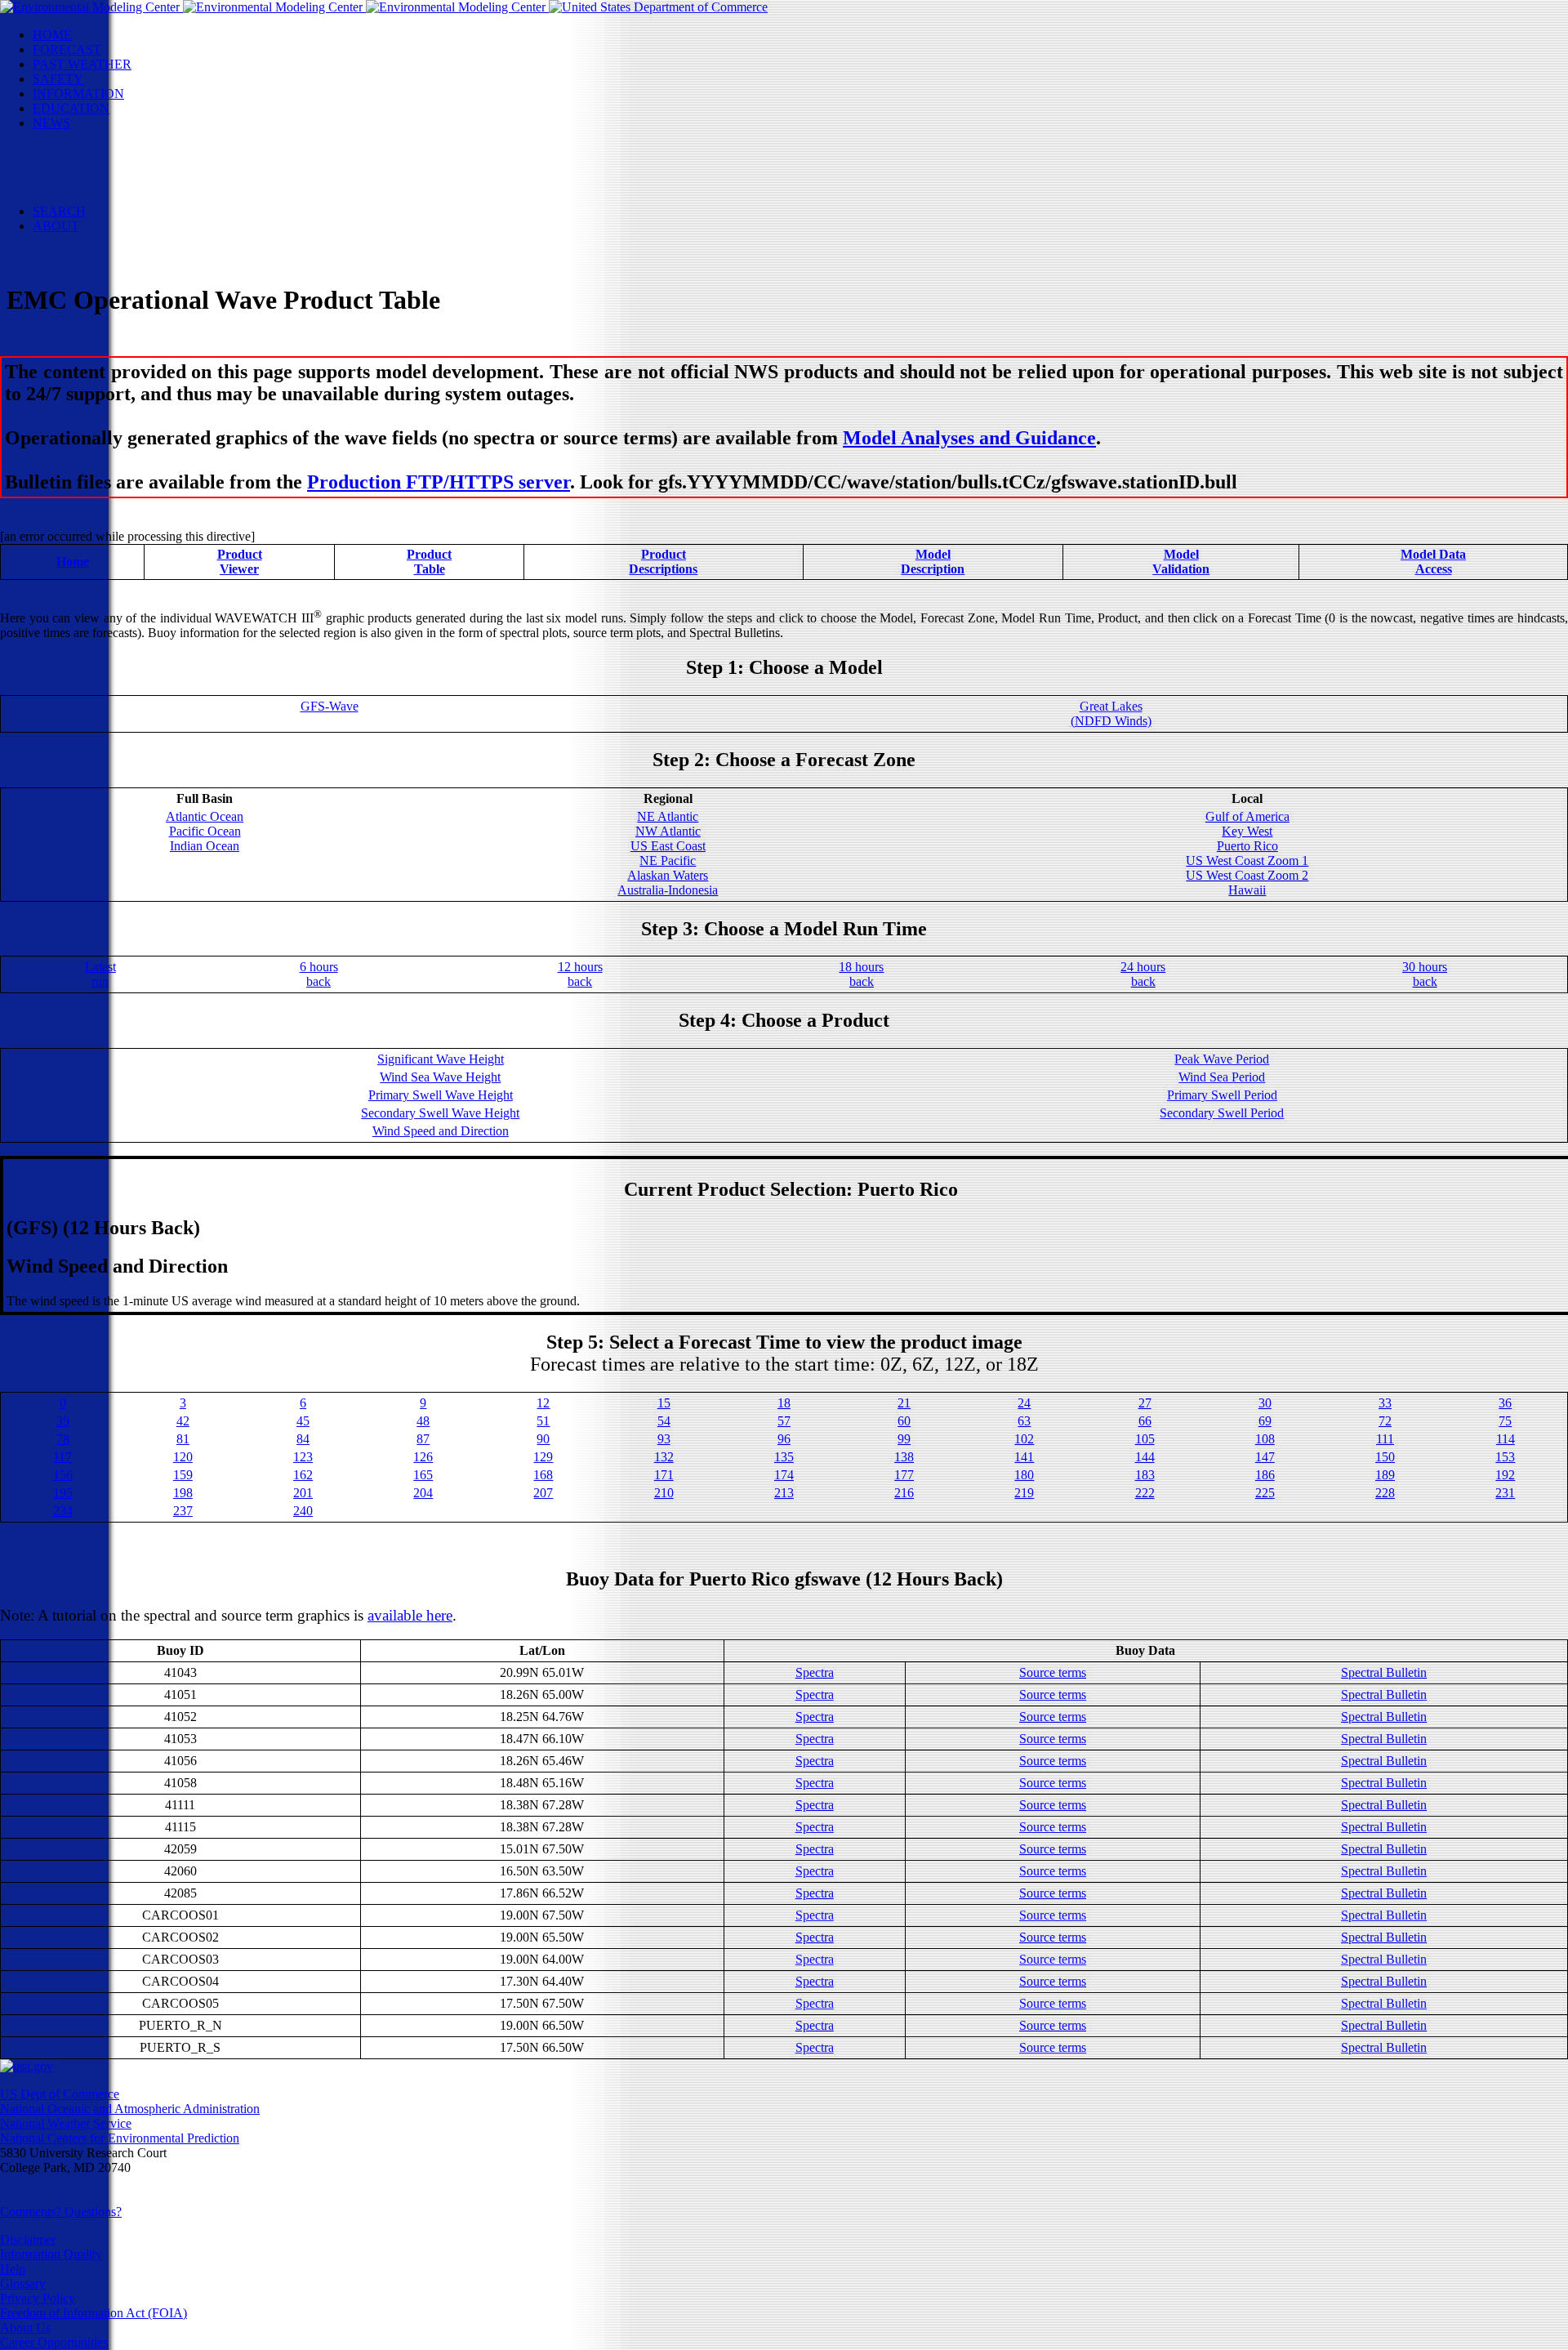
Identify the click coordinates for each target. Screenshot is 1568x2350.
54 (664, 1421)
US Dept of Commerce (60, 2094)
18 (784, 1403)
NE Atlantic (668, 816)
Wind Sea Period (1222, 1077)
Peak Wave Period (1222, 1059)
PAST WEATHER (82, 64)
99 (904, 1439)
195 (63, 1493)
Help (13, 2269)
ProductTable (429, 562)
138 (904, 1457)
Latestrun (100, 974)
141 (1024, 1457)
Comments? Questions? (61, 2212)
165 (423, 1475)
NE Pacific (668, 861)
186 (1265, 1475)
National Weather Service (66, 2123)
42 (183, 1421)
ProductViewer (240, 562)
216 (904, 1493)
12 (543, 1403)
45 (303, 1421)
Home (73, 562)
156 (63, 1475)
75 (1505, 1421)
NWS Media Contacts (122, 196)
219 (1024, 1493)
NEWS (51, 123)
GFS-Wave (330, 706)
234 (63, 1511)
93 (664, 1439)
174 (784, 1475)
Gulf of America (1247, 816)
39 (63, 1421)
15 (664, 1403)
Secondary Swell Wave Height (440, 1113)
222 (1145, 1493)
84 (303, 1439)
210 (664, 1493)
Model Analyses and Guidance (969, 438)
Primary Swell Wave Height (441, 1095)
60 (904, 1421)
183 (1145, 1475)
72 (1385, 1421)
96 (784, 1439)
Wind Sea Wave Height (440, 1077)
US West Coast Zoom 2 (1247, 875)
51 (543, 1421)
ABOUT (56, 226)
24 (1024, 1403)
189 (1385, 1475)
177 (904, 1475)
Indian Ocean (205, 846)
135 (784, 1457)
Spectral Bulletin (1384, 1672)
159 (183, 1475)
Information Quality (51, 2254)
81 (183, 1439)
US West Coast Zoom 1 (1247, 861)
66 (1145, 1421)
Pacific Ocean (205, 831)
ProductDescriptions (663, 562)
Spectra (815, 1672)
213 (784, 1493)
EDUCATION (71, 108)
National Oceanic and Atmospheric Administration (130, 2109)
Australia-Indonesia (668, 890)
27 (1145, 1403)
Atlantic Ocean (205, 816)
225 (1265, 1493)
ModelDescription (933, 562)
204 (423, 1493)
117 (62, 1457)
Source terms (1053, 1672)
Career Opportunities (54, 2342)
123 (303, 1457)
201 (303, 1493)
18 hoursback (861, 974)
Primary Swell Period (1222, 1095)
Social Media (99, 167)
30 (1265, 1403)
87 (423, 1439)
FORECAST (67, 49)
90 (543, 1439)
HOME (52, 35)
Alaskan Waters (668, 875)
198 (183, 1493)
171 (664, 1475)
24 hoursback (1143, 974)
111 (1385, 1439)
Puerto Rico (1247, 846)
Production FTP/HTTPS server (439, 482)
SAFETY (58, 79)
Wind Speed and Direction (441, 1131)
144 (1145, 1457)
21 (904, 1403)
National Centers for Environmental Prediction (120, 2138)
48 (423, 1421)
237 (183, 1511)
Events (83, 152)
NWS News (97, 138)
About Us (25, 2328)
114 (1506, 1439)
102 (1024, 1439)
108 (1265, 1439)
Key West (1247, 831)
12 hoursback (580, 974)
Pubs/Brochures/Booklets (131, 182)
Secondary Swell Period (1222, 1113)
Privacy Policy (38, 2298)
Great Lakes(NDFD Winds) (1111, 713)
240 (303, 1511)
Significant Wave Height (441, 1059)
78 (63, 1439)
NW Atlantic (668, 831)
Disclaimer (28, 2239)
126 (423, 1457)
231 (1505, 1493)
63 (1024, 1421)
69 (1265, 1421)
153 (1505, 1457)
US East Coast (668, 846)
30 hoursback (1425, 974)
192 (1505, 1475)
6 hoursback (319, 974)
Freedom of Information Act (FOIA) (94, 2313)
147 (1265, 1457)
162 (303, 1475)
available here (410, 1615)
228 (1385, 1493)
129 (543, 1457)
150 (1385, 1457)
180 (1024, 1475)
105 (1145, 1439)
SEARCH (59, 211)
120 (183, 1457)
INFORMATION (78, 94)
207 (543, 1493)
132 (664, 1457)
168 (543, 1475)
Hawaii (1247, 890)
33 (1385, 1403)
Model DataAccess (1433, 562)
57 (784, 1421)
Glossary (23, 2283)
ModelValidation (1181, 562)
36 (1505, 1403)
